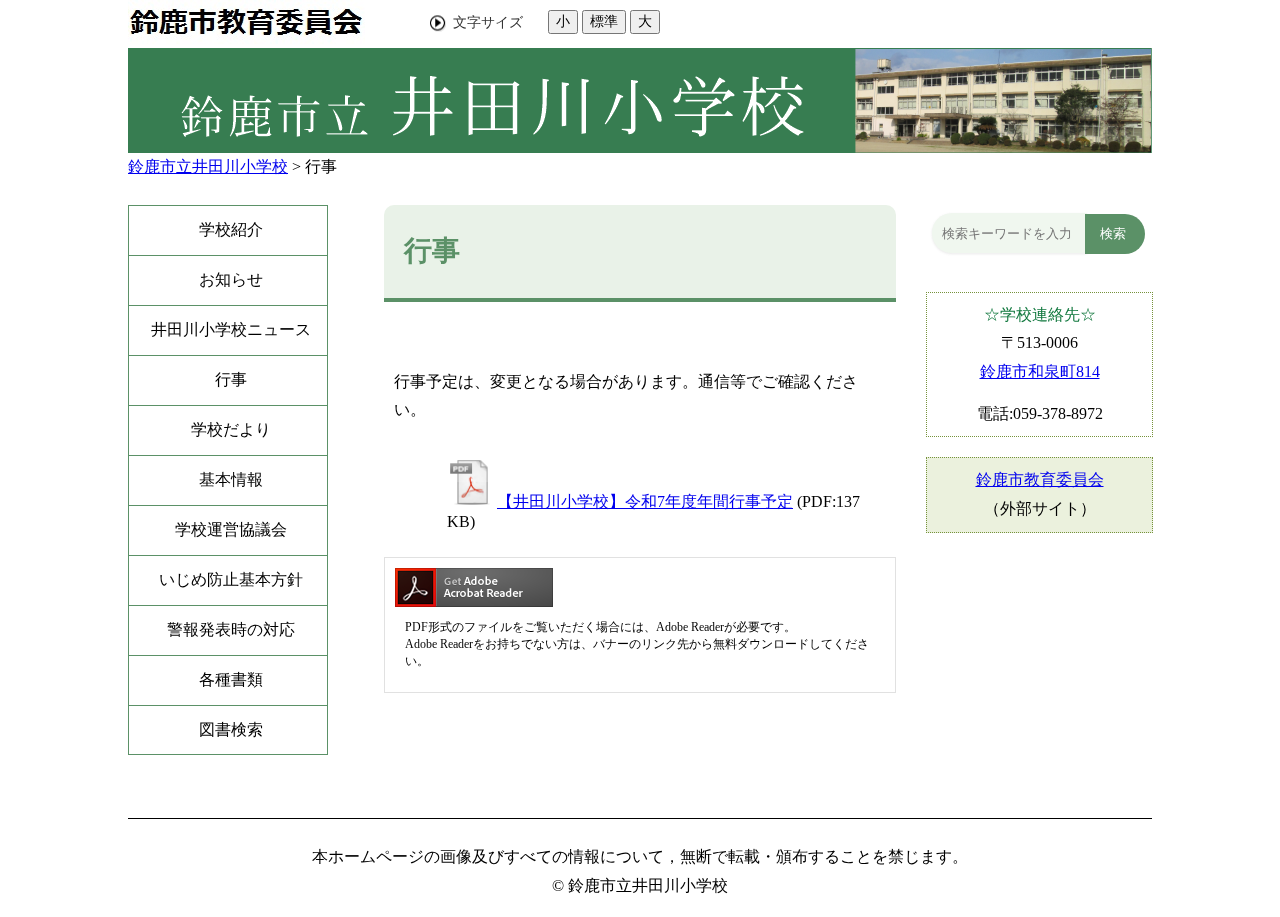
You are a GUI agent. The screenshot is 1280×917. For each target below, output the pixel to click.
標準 (604, 21)
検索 (1113, 233)
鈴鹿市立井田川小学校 (208, 166)
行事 (321, 166)
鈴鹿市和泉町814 (1040, 371)
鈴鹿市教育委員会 (1040, 479)
